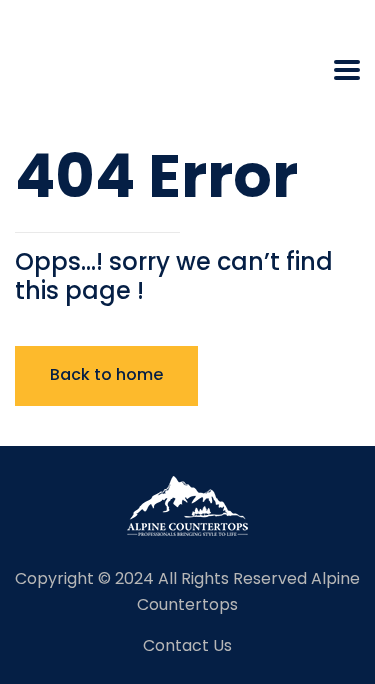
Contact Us (187, 645)
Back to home (106, 374)
